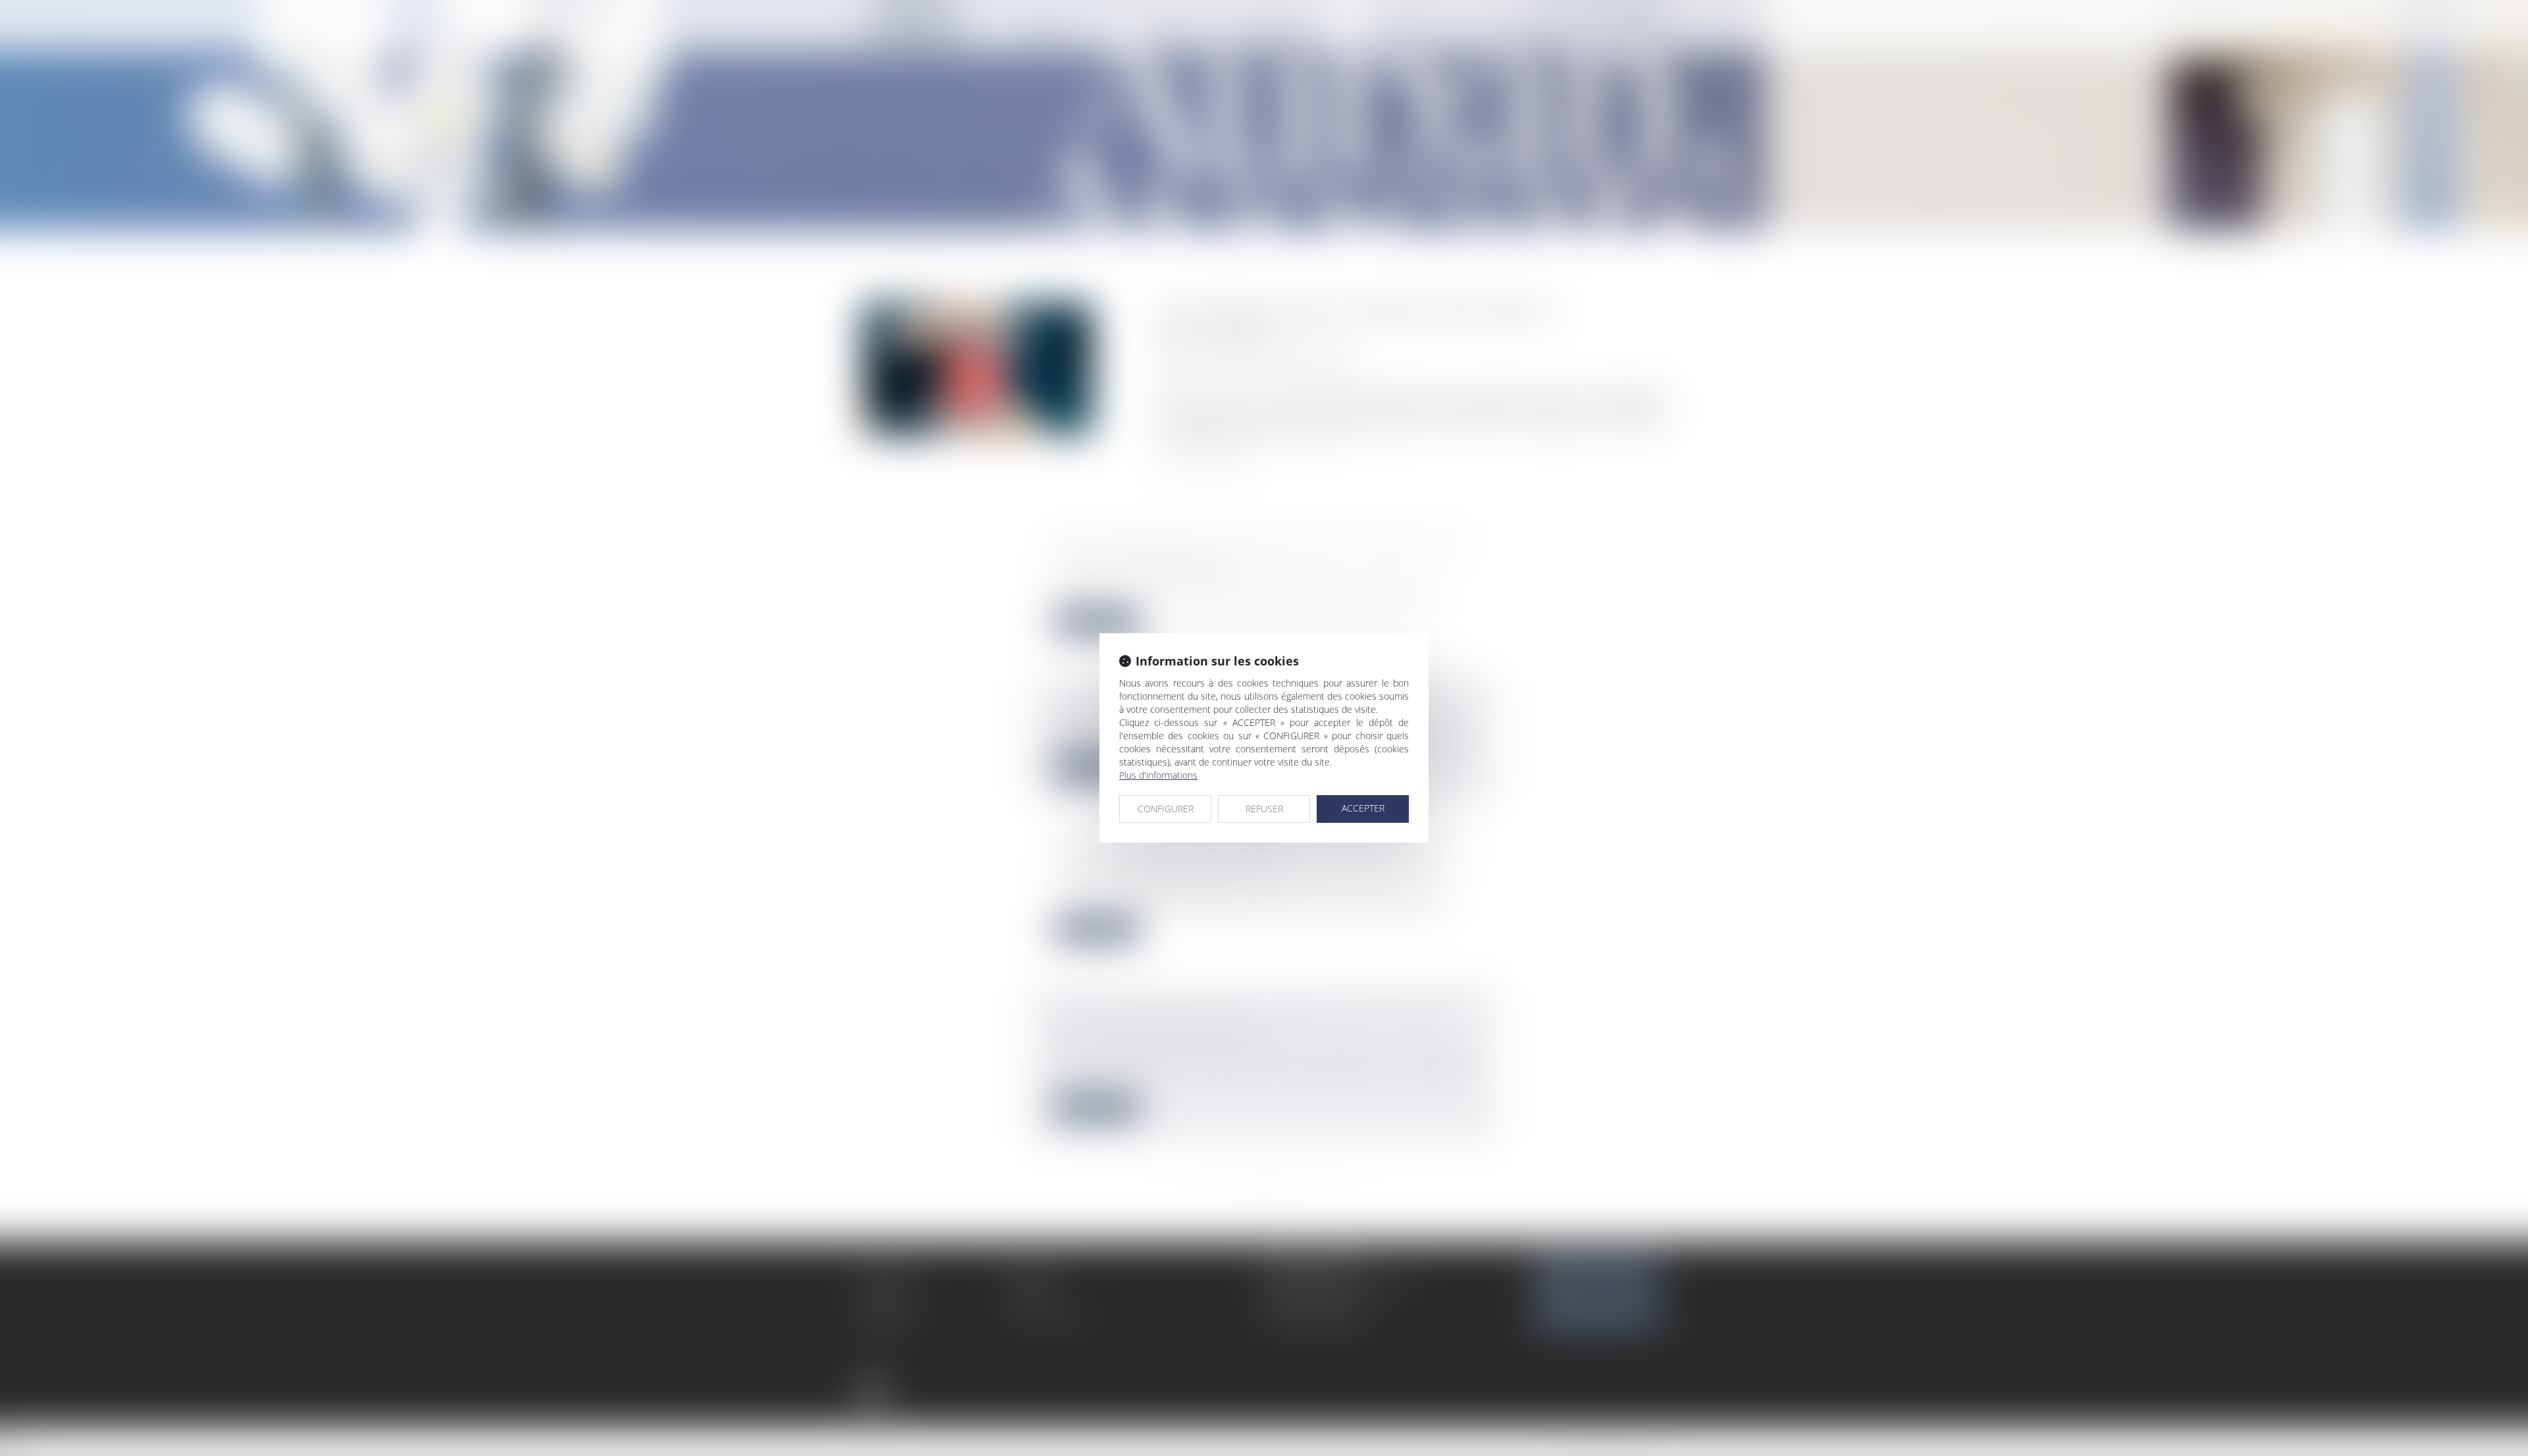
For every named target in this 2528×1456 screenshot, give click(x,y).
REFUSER (1264, 809)
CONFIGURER (1166, 809)
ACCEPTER (1363, 808)
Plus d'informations (1158, 775)
